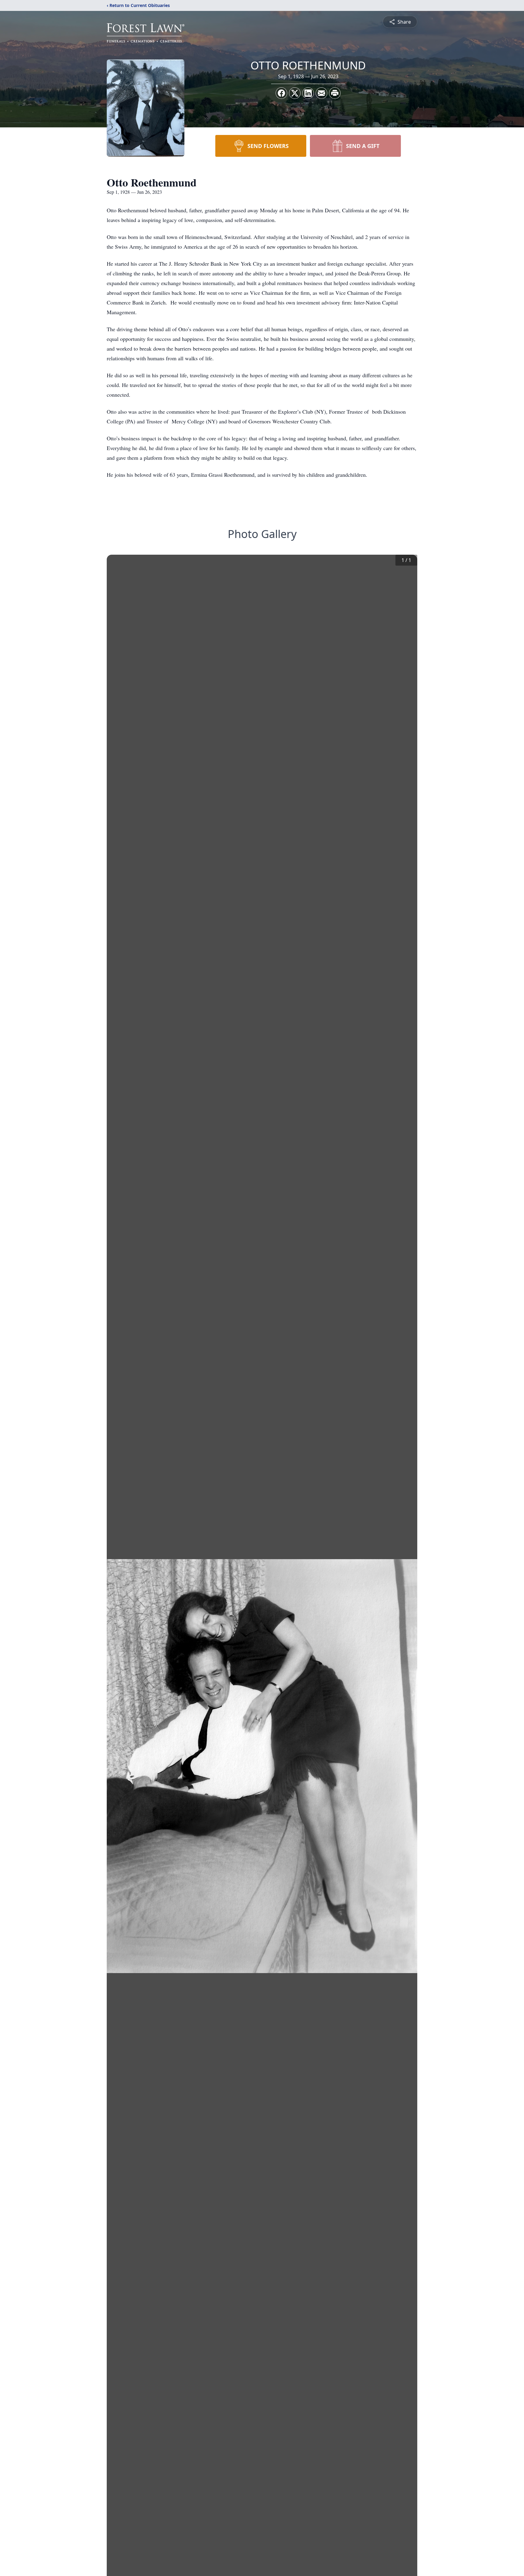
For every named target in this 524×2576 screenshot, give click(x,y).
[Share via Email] (321, 93)
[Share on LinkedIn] (308, 93)
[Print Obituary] (335, 93)
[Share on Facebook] (281, 93)
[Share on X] (295, 93)
